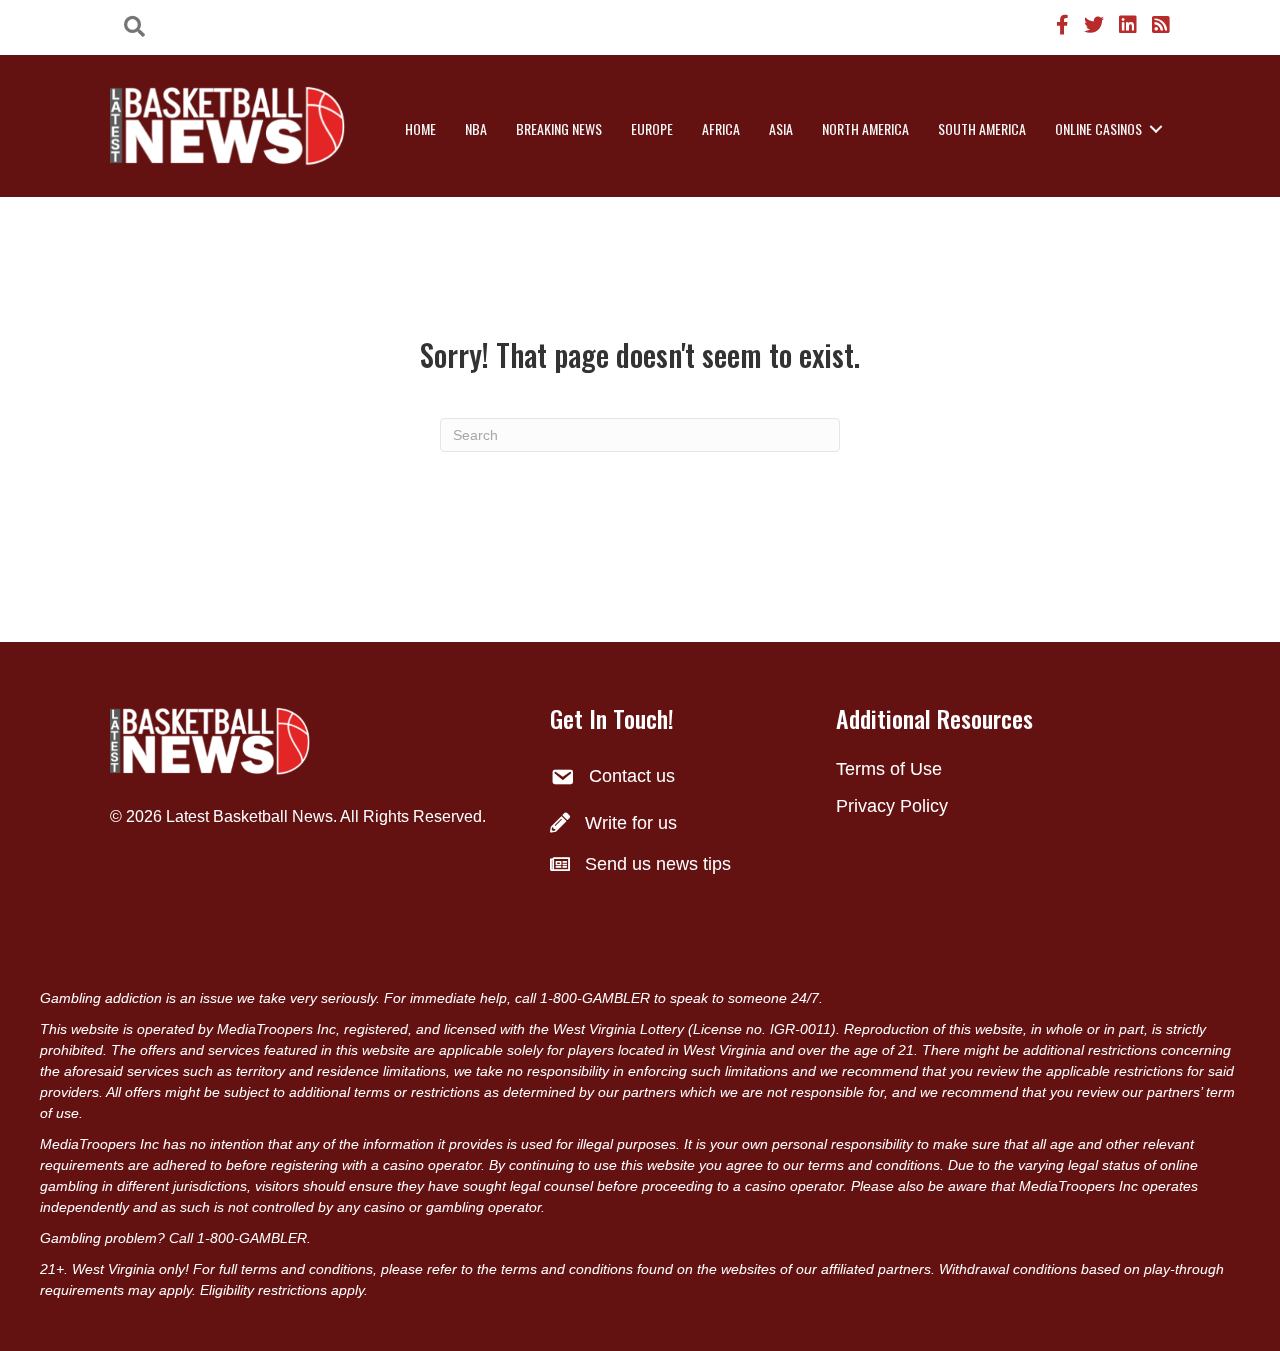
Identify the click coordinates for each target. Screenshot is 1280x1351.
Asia (781, 128)
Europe (652, 128)
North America (865, 128)
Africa (721, 128)
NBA (476, 128)
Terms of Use (889, 769)
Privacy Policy (892, 806)
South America (982, 128)
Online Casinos (1098, 128)
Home (420, 128)
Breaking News (559, 128)
